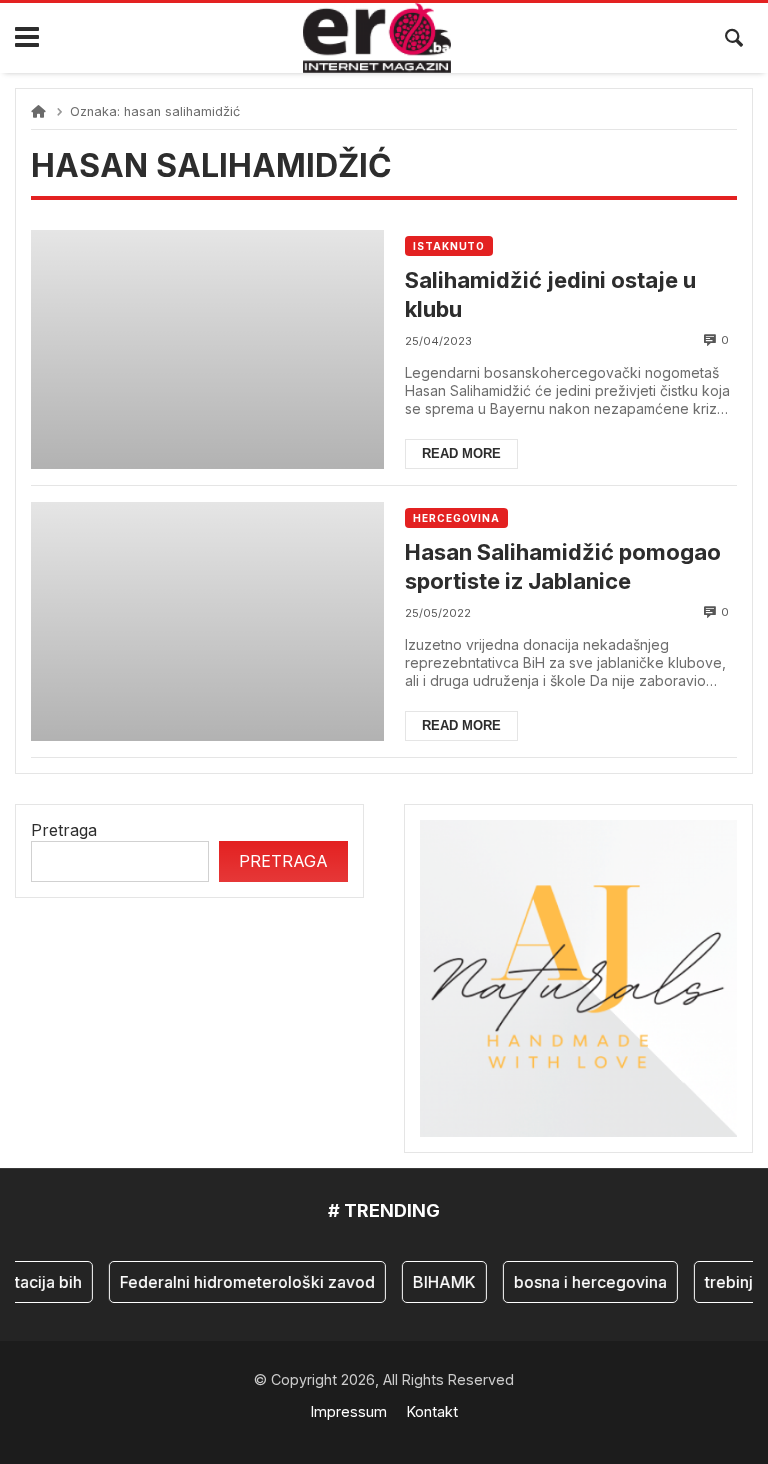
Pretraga (64, 830)
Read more (461, 453)
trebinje (727, 1282)
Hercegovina (456, 518)
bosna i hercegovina (583, 1282)
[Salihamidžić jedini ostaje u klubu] (207, 349)
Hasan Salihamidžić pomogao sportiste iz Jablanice (563, 566)
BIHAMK (437, 1282)
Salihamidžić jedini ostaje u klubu (550, 294)
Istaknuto (449, 246)
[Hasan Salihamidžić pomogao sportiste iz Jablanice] (207, 621)
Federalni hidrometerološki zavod (240, 1282)
